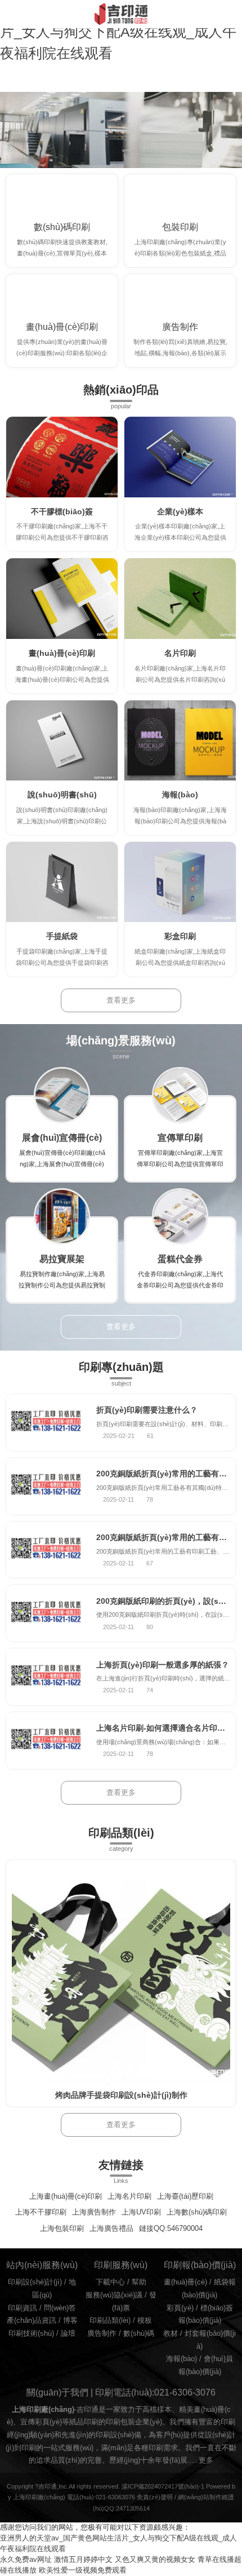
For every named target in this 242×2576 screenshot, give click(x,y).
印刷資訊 (23, 2308)
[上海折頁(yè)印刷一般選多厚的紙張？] (46, 1677)
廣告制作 (180, 327)
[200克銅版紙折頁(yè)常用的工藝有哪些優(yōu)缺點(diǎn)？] (46, 1486)
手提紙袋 (62, 936)
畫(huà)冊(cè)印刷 (62, 327)
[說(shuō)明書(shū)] (62, 741)
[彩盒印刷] (180, 882)
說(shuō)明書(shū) (62, 795)
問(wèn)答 (60, 2308)
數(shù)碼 (139, 2334)
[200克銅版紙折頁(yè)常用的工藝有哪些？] (46, 1550)
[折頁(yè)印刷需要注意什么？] (46, 1422)
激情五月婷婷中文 (83, 2560)
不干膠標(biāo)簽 (62, 511)
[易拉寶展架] (62, 1216)
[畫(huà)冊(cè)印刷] (62, 599)
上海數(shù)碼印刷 (197, 2212)
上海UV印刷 (141, 2212)
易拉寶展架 (62, 1259)
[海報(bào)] (180, 741)
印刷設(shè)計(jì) (35, 2282)
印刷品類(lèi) (110, 2321)
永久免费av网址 (26, 2560)
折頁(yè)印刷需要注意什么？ (147, 1410)
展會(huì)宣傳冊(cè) (62, 1137)
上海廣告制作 (94, 2212)
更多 (206, 2460)
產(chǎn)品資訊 (32, 2321)
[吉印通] (121, 14)
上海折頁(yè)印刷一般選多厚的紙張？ (163, 1665)
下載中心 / (114, 2282)
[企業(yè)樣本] (180, 457)
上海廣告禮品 (111, 2229)
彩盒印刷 (180, 936)
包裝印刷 (180, 227)
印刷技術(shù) (31, 2334)
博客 (70, 2321)
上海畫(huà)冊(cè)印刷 (66, 2196)
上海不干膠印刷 (41, 2212)
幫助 (139, 2282)
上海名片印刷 (129, 2196)
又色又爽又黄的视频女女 (155, 2560)
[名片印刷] (180, 599)
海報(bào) (180, 795)
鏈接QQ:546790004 (171, 2229)
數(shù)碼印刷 (62, 227)
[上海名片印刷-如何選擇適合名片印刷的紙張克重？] (46, 1741)
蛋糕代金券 (180, 1259)
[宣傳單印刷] (180, 1095)
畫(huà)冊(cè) (185, 2282)
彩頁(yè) (180, 2308)
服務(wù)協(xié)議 (114, 2295)
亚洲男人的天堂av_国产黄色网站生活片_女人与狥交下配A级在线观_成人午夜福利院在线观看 (118, 32)
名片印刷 (180, 653)
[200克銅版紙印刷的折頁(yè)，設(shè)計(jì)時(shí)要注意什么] (46, 1613)
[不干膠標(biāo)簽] (62, 457)
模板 (145, 2321)
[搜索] (233, 14)
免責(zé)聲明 (155, 2497)
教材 (171, 2334)
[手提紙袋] (62, 882)
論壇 (68, 2334)
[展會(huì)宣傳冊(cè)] (62, 1095)
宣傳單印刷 (180, 1137)
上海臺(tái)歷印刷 (185, 2196)
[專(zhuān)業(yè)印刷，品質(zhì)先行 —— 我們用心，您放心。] (121, 130)
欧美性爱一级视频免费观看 (83, 2570)
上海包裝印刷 (62, 2229)
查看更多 (121, 1000)
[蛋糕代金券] (180, 1216)
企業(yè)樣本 (180, 511)
